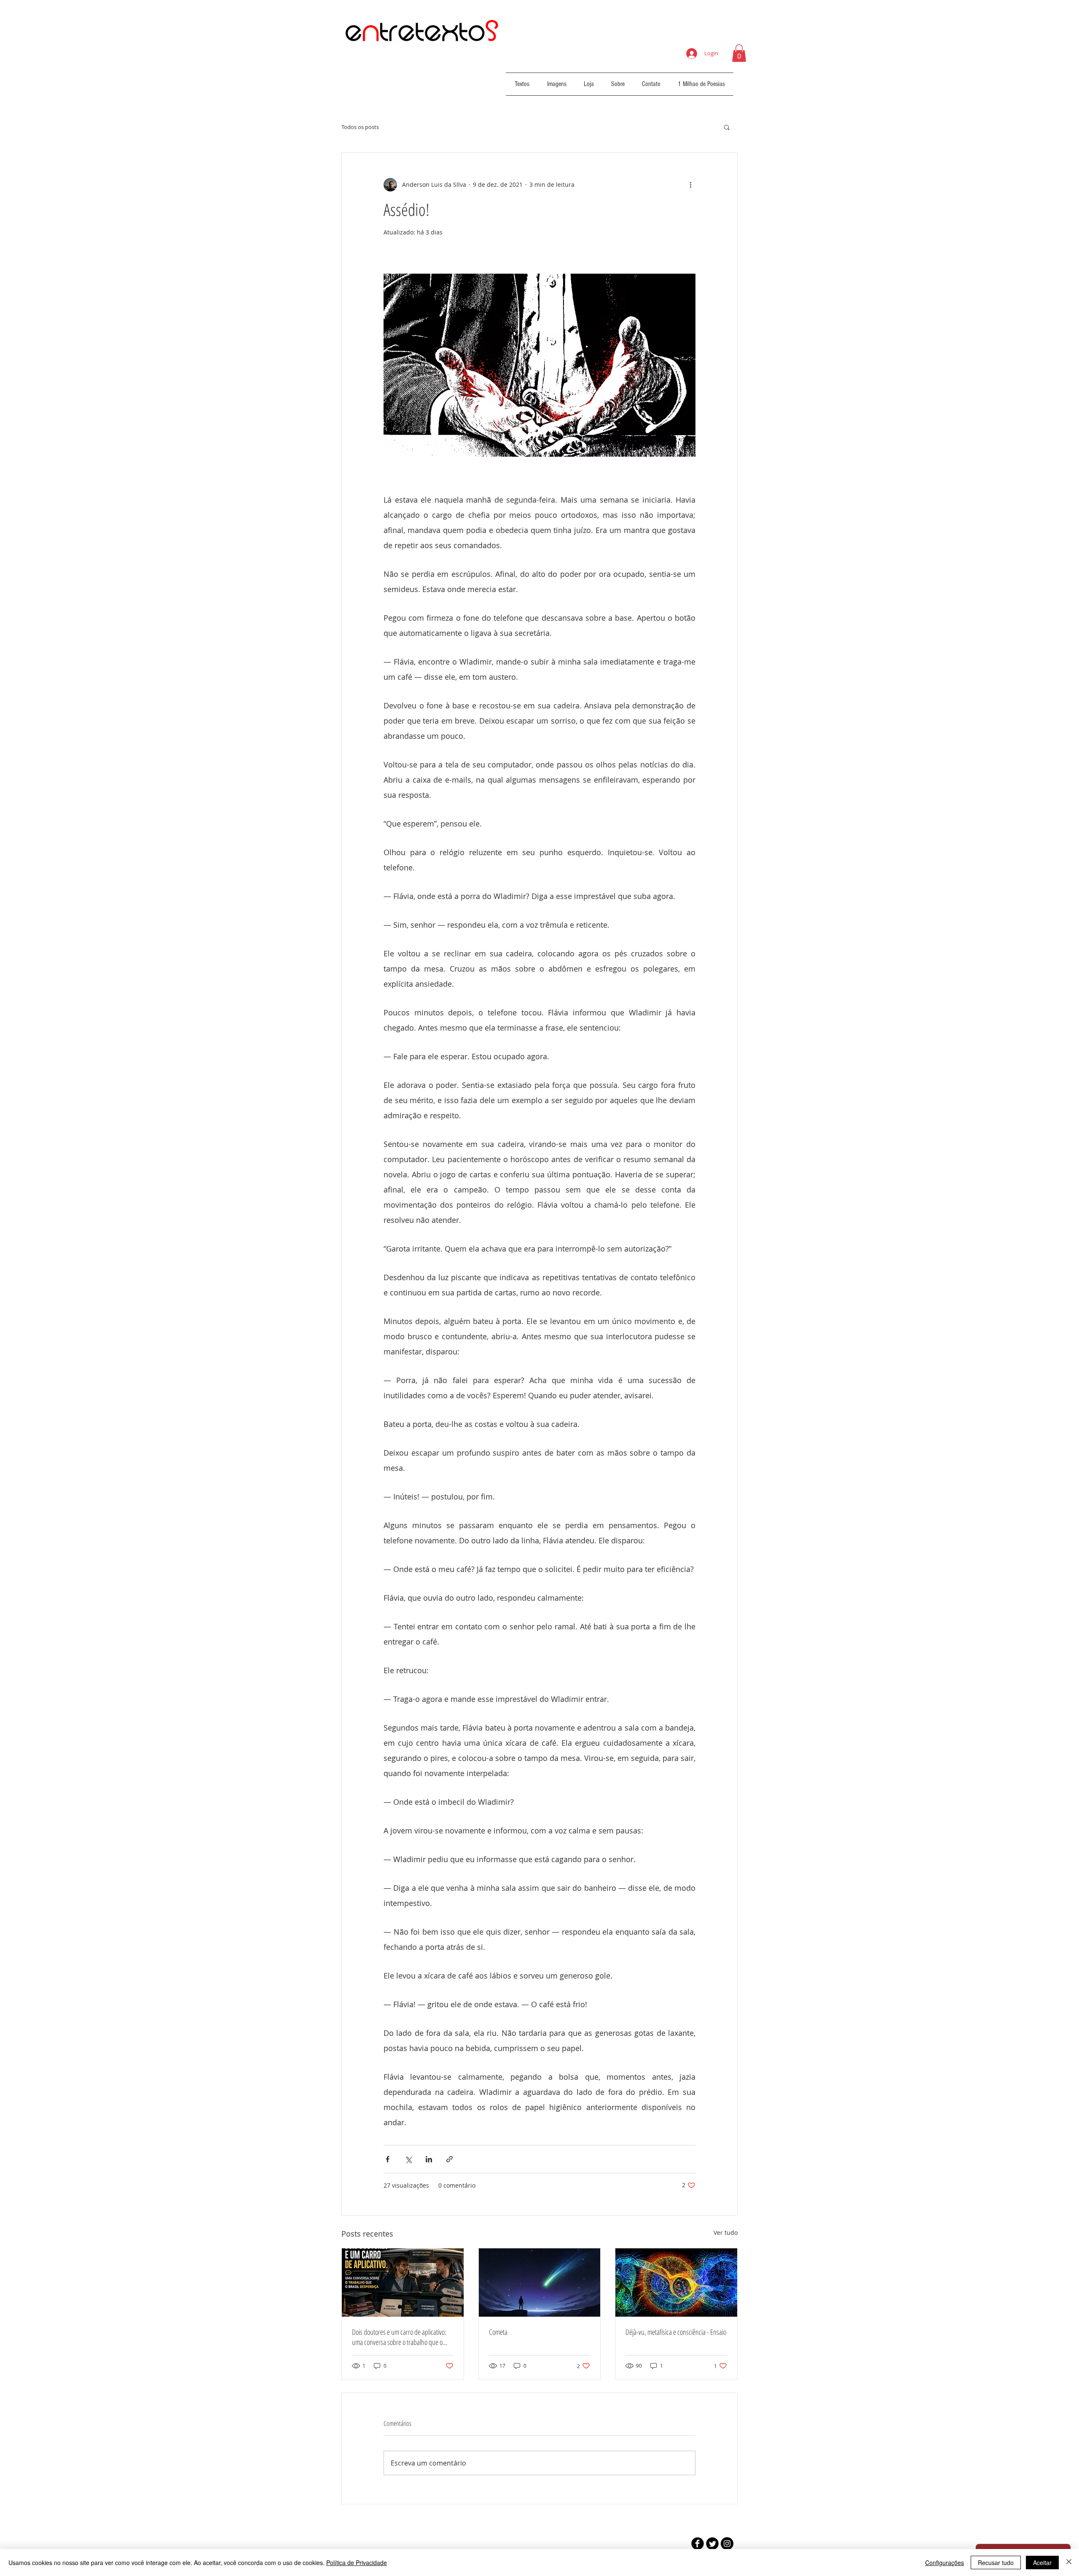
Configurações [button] (945, 2563)
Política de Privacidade (357, 2563)
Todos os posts (360, 127)
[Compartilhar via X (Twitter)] (408, 2159)
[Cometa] (540, 2283)
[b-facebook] (698, 2544)
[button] (739, 53)
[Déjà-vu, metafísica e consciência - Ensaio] (676, 2283)
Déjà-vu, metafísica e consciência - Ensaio (676, 2332)
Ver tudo (726, 2233)
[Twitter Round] (712, 2544)
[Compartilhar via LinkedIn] (429, 2159)
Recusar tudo (996, 2563)
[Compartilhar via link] (450, 2159)
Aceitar (1042, 2563)
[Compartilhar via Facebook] (388, 2159)
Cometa (498, 2332)
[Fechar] (1069, 2563)
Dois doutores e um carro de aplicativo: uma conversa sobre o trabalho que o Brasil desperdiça (399, 2337)
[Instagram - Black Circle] (727, 2544)
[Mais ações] (690, 185)
